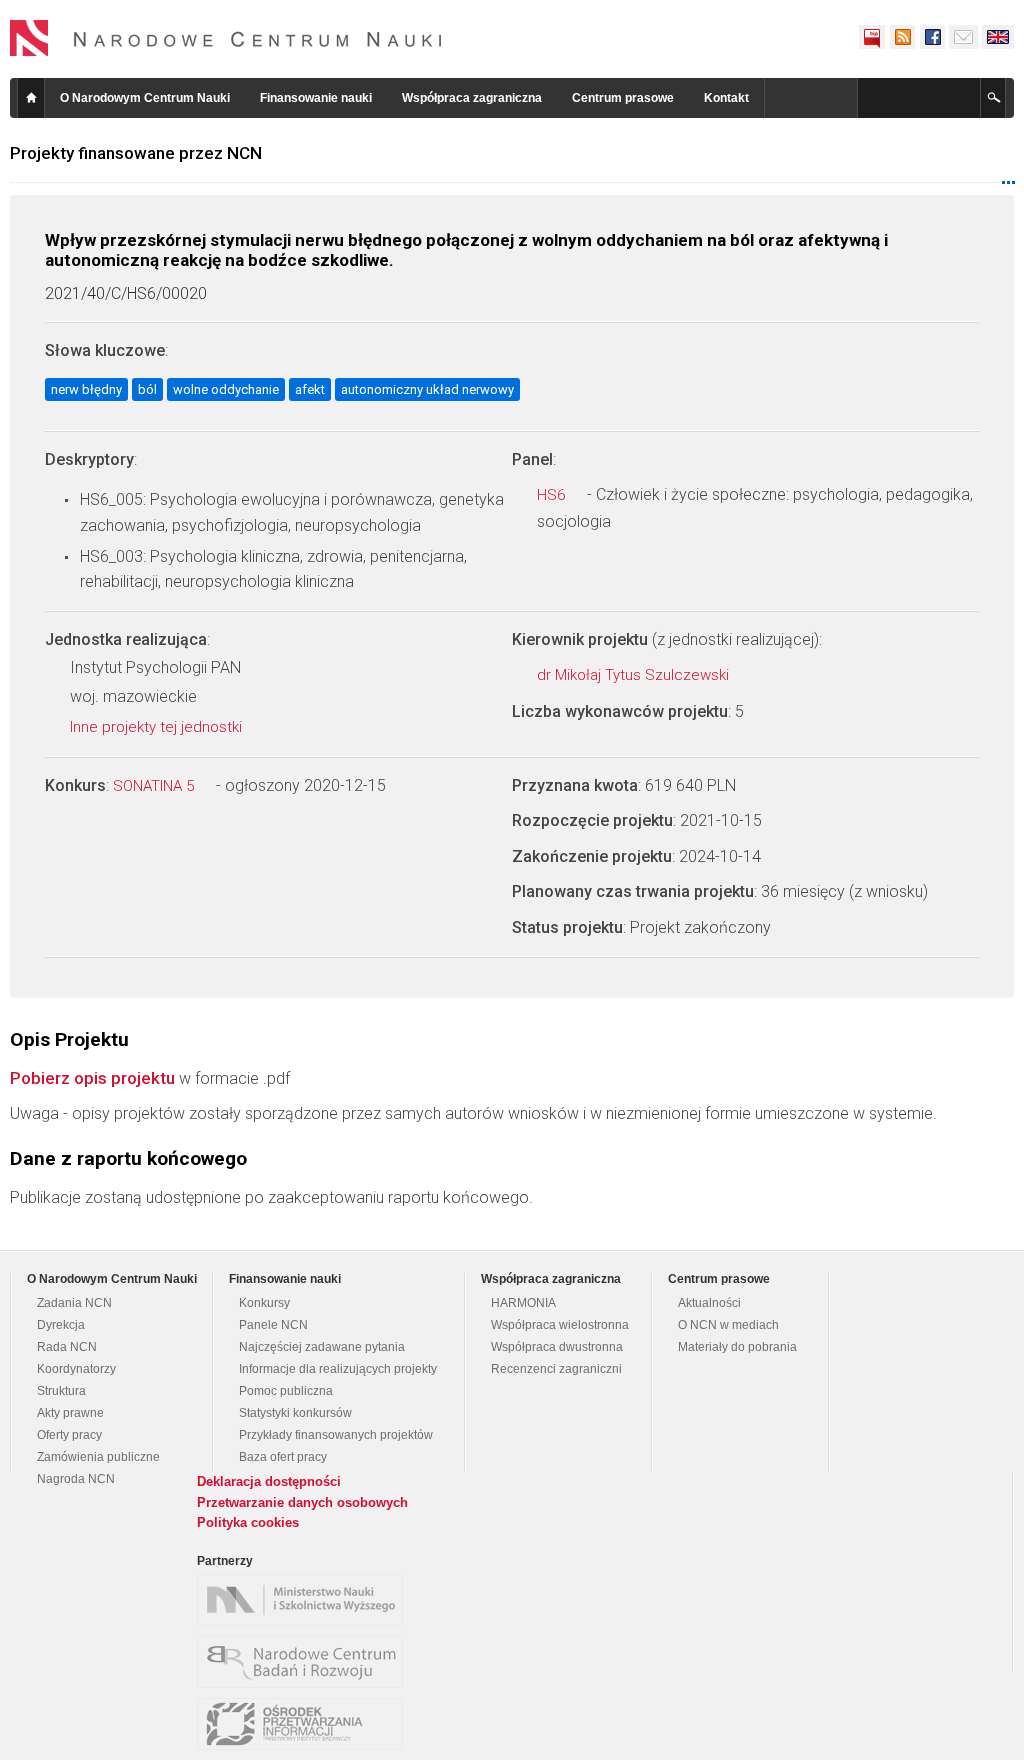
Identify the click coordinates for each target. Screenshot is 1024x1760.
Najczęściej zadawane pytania (322, 1347)
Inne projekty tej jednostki (158, 727)
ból (147, 389)
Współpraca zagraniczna (472, 98)
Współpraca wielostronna (560, 1325)
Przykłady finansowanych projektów (336, 1435)
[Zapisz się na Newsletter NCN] (963, 37)
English (998, 37)
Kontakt (726, 98)
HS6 (553, 495)
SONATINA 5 (155, 786)
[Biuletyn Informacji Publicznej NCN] (872, 37)
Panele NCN (273, 1325)
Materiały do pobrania (737, 1347)
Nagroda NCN (76, 1479)
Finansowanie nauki (316, 98)
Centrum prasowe (623, 98)
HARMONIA (523, 1303)
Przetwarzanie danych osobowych (302, 1502)
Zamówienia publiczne (98, 1457)
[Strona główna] (226, 38)
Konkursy (264, 1303)
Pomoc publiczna (286, 1391)
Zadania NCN (74, 1303)
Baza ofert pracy (283, 1457)
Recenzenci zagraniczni (556, 1369)
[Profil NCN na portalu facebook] (932, 37)
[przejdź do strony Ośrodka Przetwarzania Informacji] (305, 1724)
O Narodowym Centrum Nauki (145, 98)
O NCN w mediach (728, 1325)
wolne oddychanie (226, 389)
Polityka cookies (248, 1522)
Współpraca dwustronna (557, 1347)
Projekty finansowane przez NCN (136, 153)
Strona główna (31, 98)
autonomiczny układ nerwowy (427, 389)
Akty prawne (70, 1413)
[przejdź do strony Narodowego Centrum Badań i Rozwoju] (305, 1662)
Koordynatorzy (76, 1369)
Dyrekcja (61, 1325)
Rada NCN (67, 1347)
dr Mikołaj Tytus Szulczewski (635, 675)
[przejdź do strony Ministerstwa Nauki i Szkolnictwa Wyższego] (305, 1600)
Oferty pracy (69, 1435)
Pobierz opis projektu (92, 1078)
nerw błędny (86, 389)
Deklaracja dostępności (269, 1481)
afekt (310, 389)
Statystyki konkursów (295, 1413)
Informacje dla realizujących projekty (338, 1369)
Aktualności (709, 1303)
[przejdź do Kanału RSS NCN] (902, 37)
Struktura (61, 1391)
